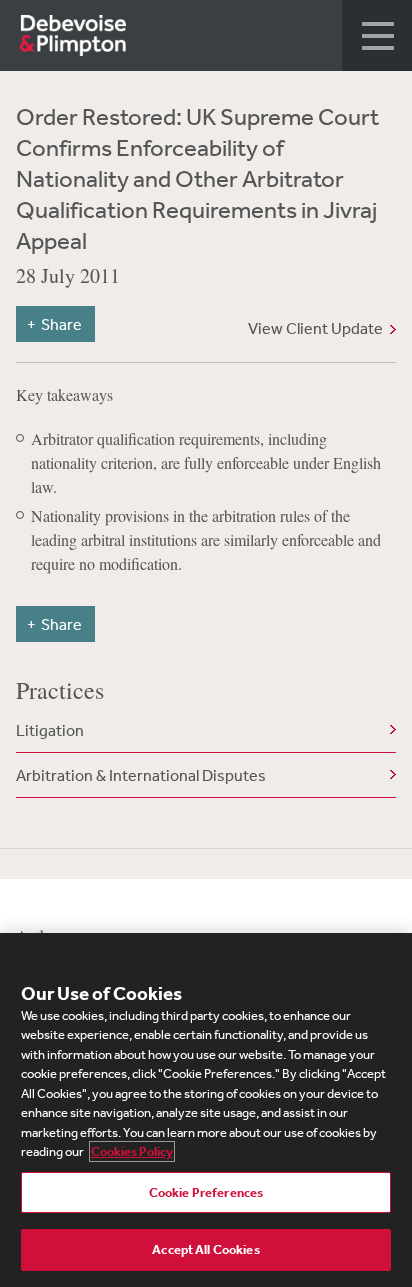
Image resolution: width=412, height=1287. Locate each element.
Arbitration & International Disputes (141, 775)
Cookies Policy (132, 1151)
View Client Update (315, 328)
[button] (377, 35)
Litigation (50, 730)
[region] (206, 1110)
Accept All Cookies (205, 1249)
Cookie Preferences (206, 1192)
